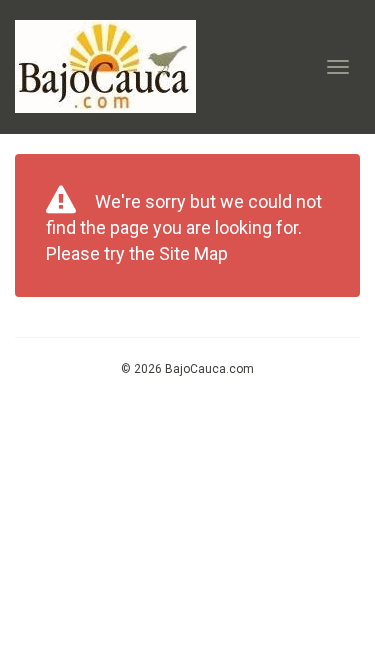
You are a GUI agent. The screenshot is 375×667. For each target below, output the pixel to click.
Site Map (193, 253)
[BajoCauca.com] (105, 66)
